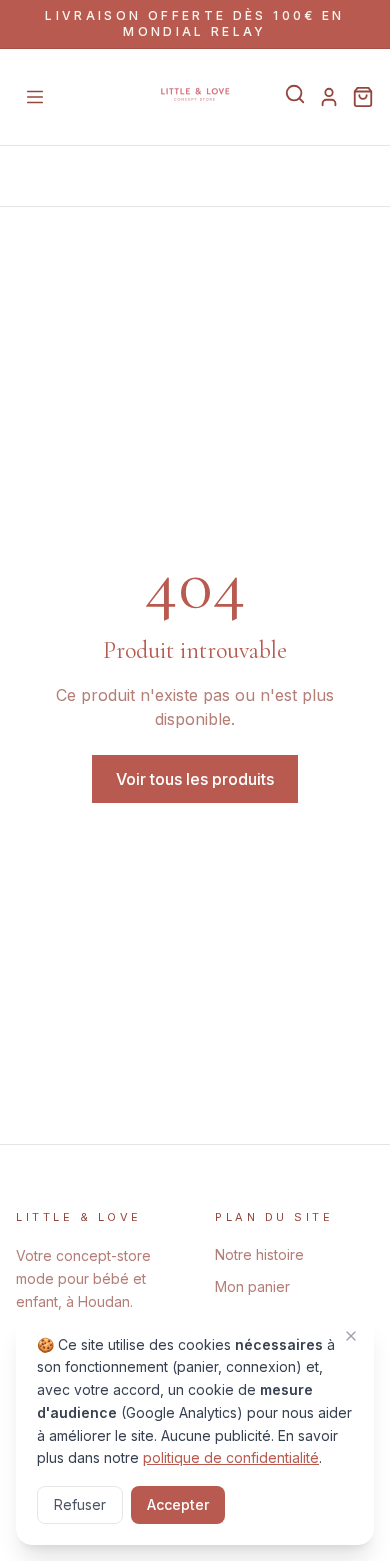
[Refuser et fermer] (351, 1336)
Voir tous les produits (195, 779)
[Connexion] (329, 97)
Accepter (178, 1504)
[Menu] (35, 97)
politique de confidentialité (231, 1457)
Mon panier (252, 1286)
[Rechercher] (295, 94)
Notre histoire (259, 1254)
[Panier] (363, 97)
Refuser (80, 1504)
